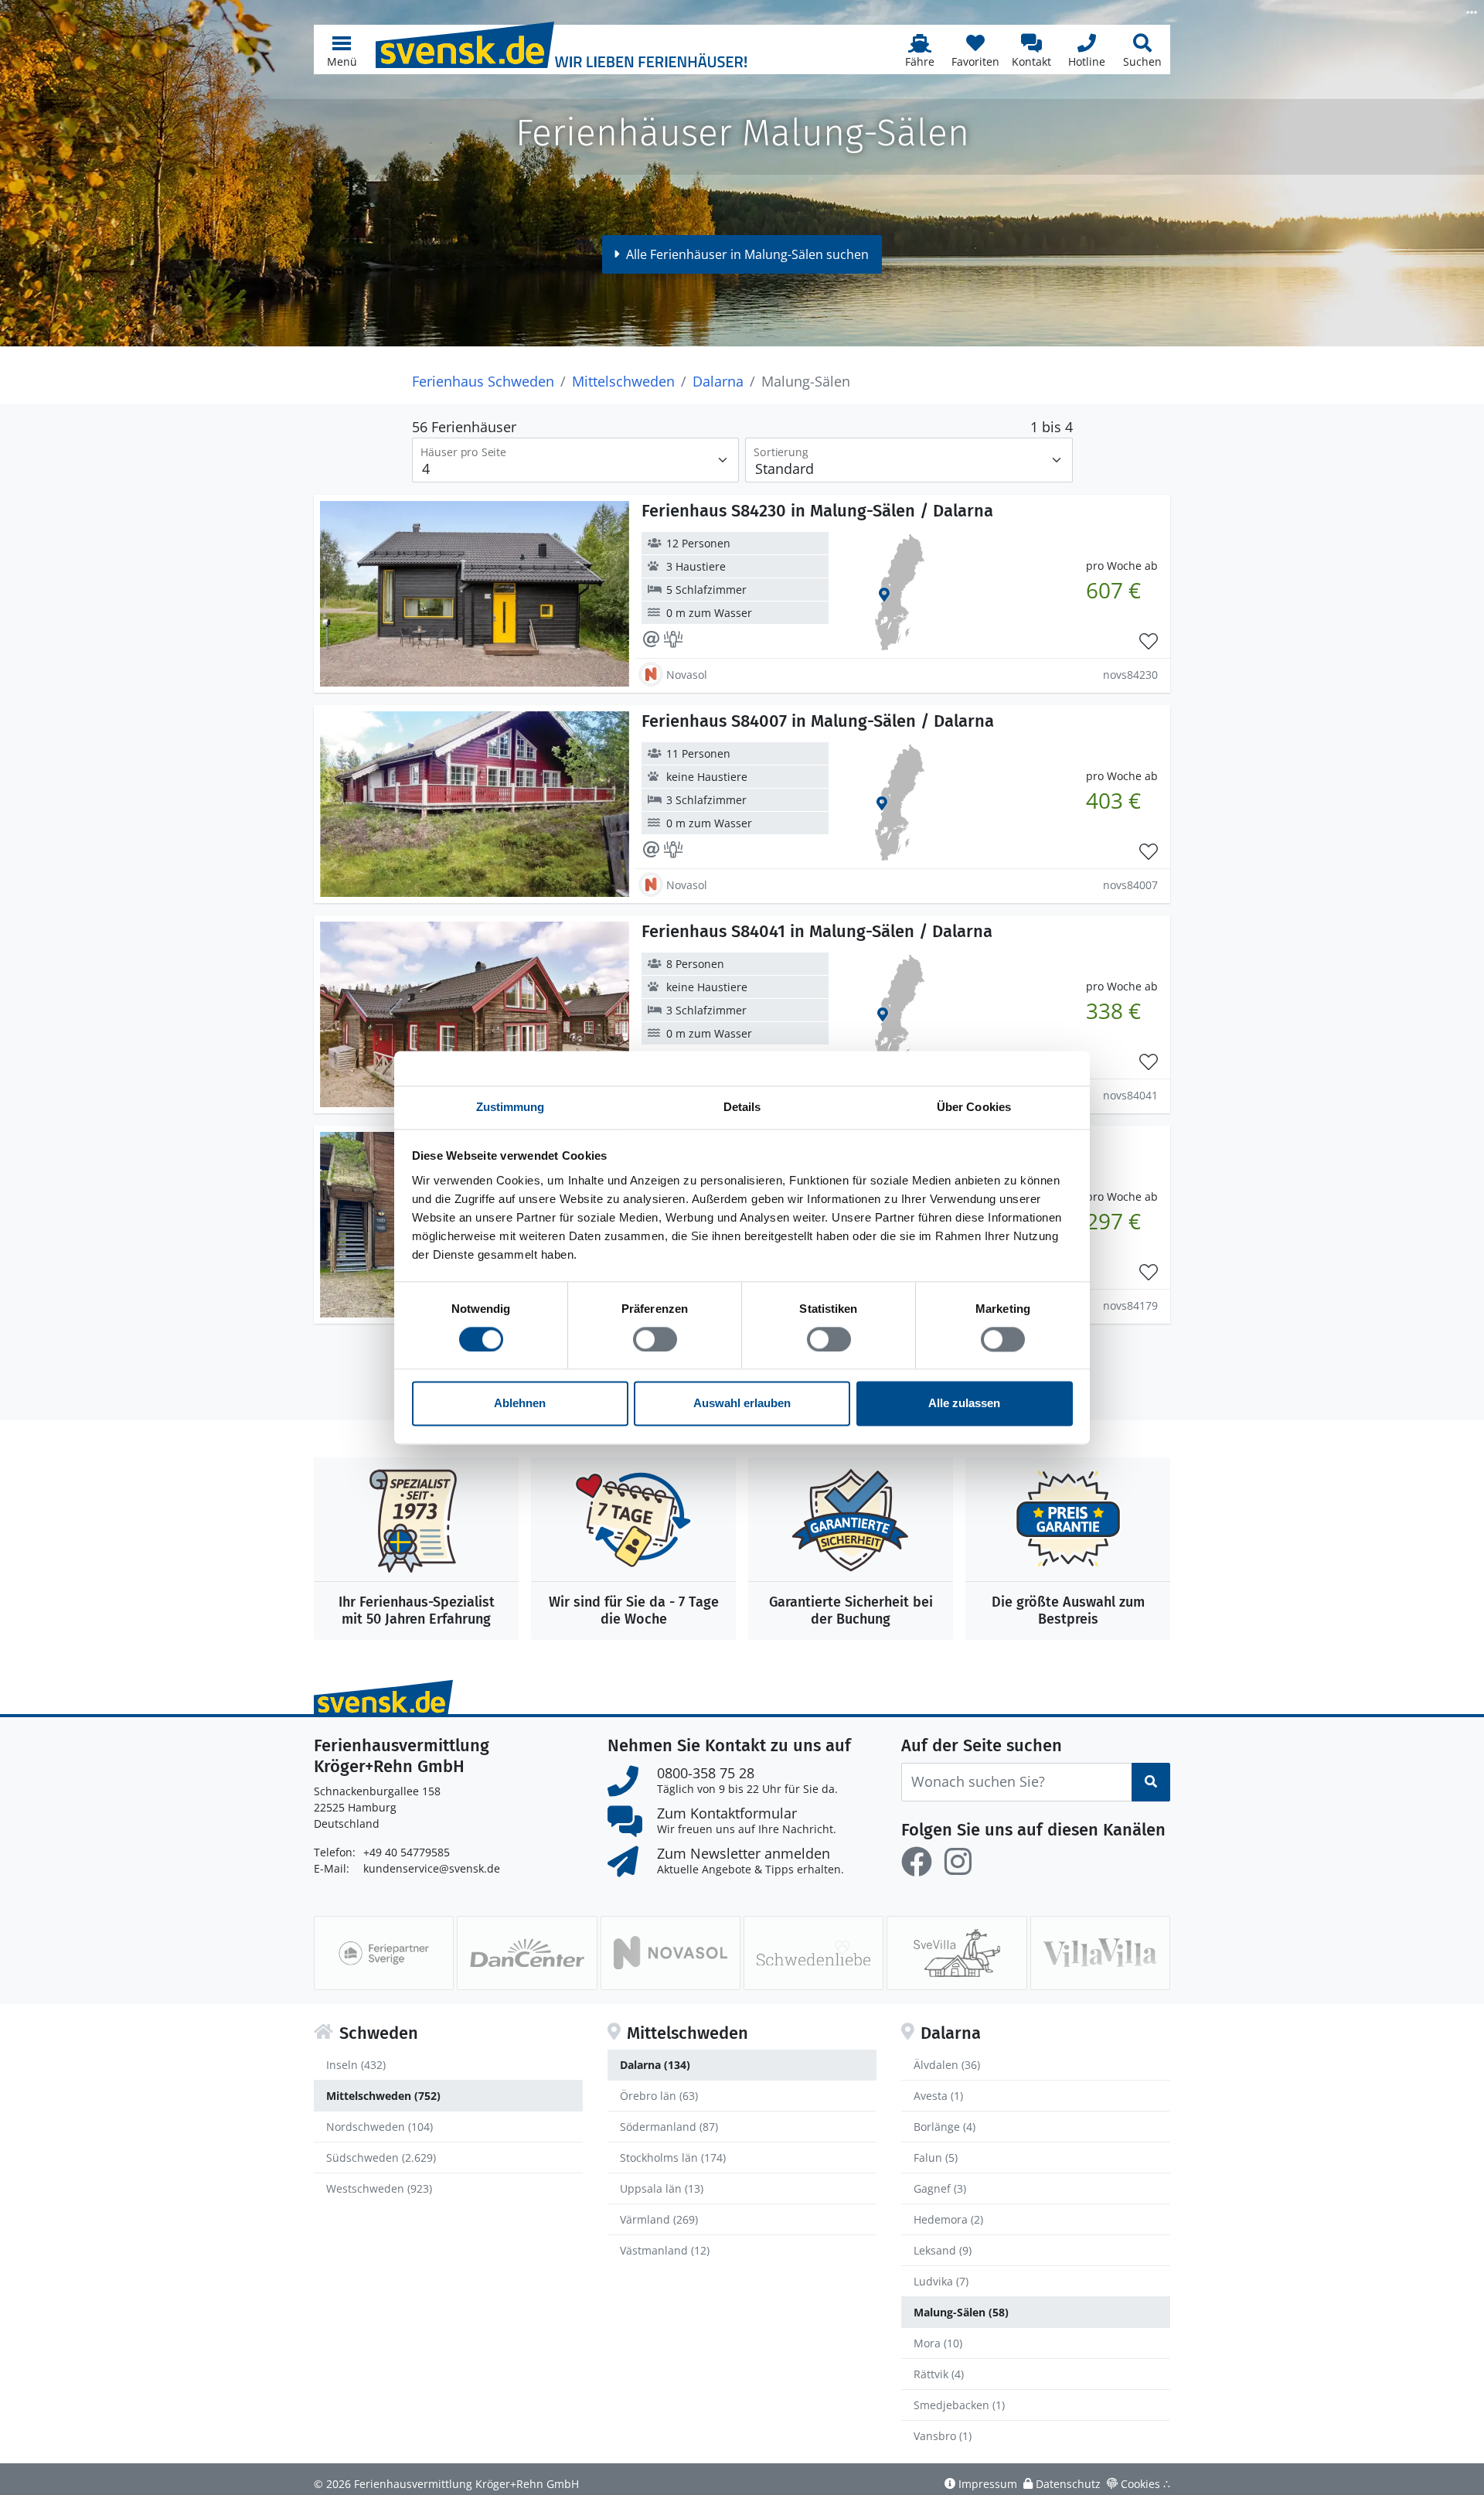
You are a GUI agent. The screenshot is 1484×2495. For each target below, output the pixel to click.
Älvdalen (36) (947, 2065)
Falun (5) (936, 2158)
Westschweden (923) (379, 2188)
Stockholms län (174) (673, 2158)
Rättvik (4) (939, 2374)
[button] (342, 49)
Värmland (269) (659, 2219)
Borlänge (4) (945, 2127)
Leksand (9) (943, 2250)
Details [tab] (742, 1107)
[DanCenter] (527, 1953)
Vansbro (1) (943, 2436)
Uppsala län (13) (662, 2188)
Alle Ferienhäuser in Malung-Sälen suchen (747, 254)
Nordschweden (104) (380, 2127)
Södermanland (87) (669, 2127)
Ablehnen (520, 1404)
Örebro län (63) (659, 2096)
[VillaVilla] (1100, 1953)
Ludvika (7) (941, 2281)
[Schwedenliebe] (813, 1953)
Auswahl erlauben (742, 1404)
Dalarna (718, 381)
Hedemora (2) (948, 2219)
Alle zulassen (964, 1404)
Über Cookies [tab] (974, 1107)
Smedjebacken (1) (959, 2405)
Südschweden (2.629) (381, 2158)
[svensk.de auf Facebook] (917, 1862)
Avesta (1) (938, 2096)
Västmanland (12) (665, 2250)
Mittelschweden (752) (383, 2096)
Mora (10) (938, 2343)
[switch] (655, 1339)
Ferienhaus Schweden (483, 381)
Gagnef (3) (940, 2188)
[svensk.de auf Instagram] (958, 1862)
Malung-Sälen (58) (961, 2312)
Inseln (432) (356, 2065)
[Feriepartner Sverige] (384, 1953)
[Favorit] (1149, 642)
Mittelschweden (623, 381)
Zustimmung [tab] (511, 1107)
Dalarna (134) (655, 2065)
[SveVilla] (956, 1953)
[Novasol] (671, 1953)
